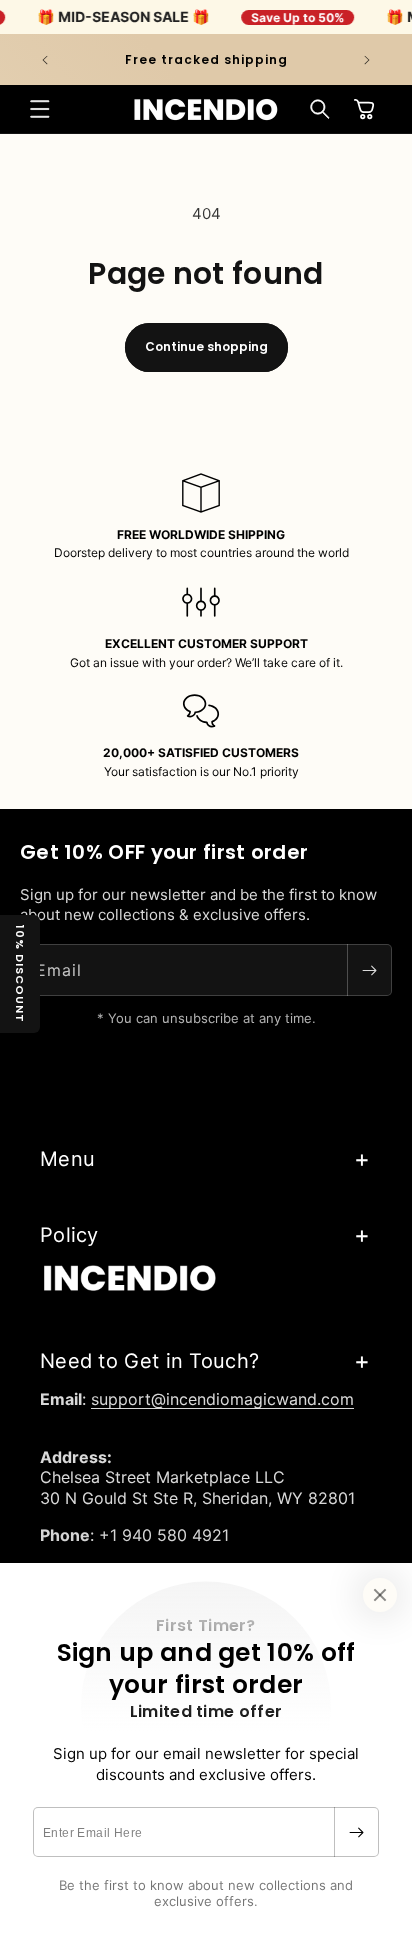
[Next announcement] (367, 60)
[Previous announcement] (45, 60)
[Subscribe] (356, 1832)
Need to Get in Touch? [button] (149, 1361)
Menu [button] (67, 1159)
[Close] (380, 1595)
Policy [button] (69, 1235)
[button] (40, 109)
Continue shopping (206, 346)
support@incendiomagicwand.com (222, 1399)
